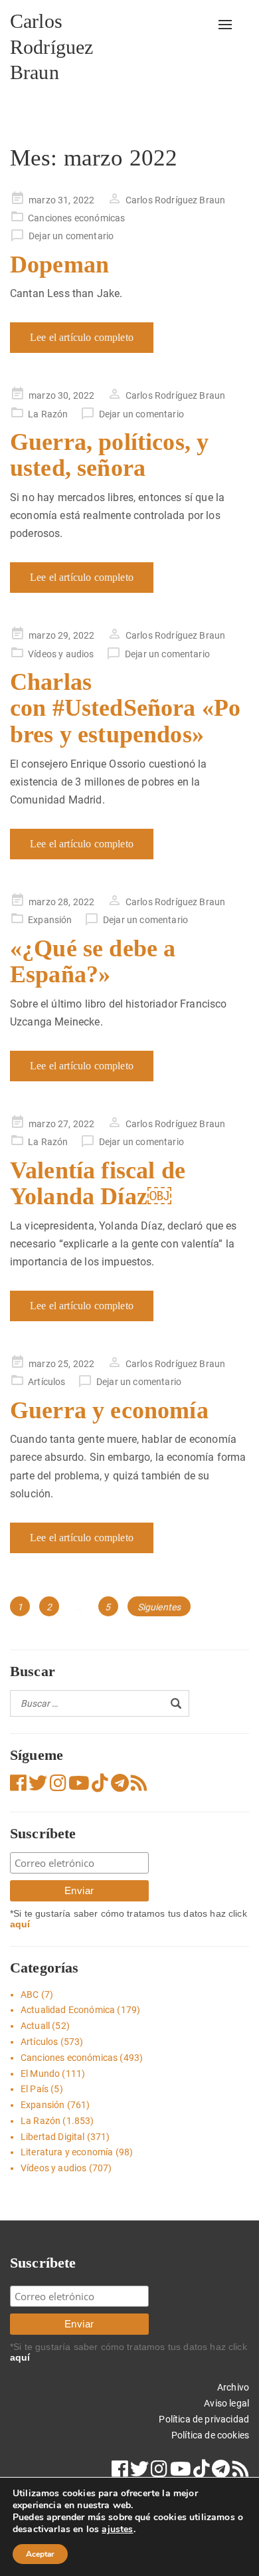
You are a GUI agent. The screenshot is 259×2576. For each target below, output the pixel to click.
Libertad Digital (53, 2137)
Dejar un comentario (71, 236)
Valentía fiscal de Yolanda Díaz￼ (98, 1184)
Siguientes (159, 1607)
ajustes (117, 2529)
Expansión (50, 920)
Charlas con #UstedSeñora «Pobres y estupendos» (125, 708)
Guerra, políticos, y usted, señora (109, 455)
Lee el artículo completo (82, 337)
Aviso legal (226, 2403)
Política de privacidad (204, 2419)
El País (35, 2089)
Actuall (35, 2026)
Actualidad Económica (68, 2010)
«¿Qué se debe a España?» (93, 962)
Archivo (233, 2387)
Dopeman (59, 265)
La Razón (48, 414)
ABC (30, 1994)
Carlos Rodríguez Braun (51, 47)
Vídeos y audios (61, 654)
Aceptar (40, 2554)
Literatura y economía (67, 2152)
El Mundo (40, 2074)
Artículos (46, 1382)
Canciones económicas (76, 218)
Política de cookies (210, 2435)
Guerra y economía (109, 1410)
